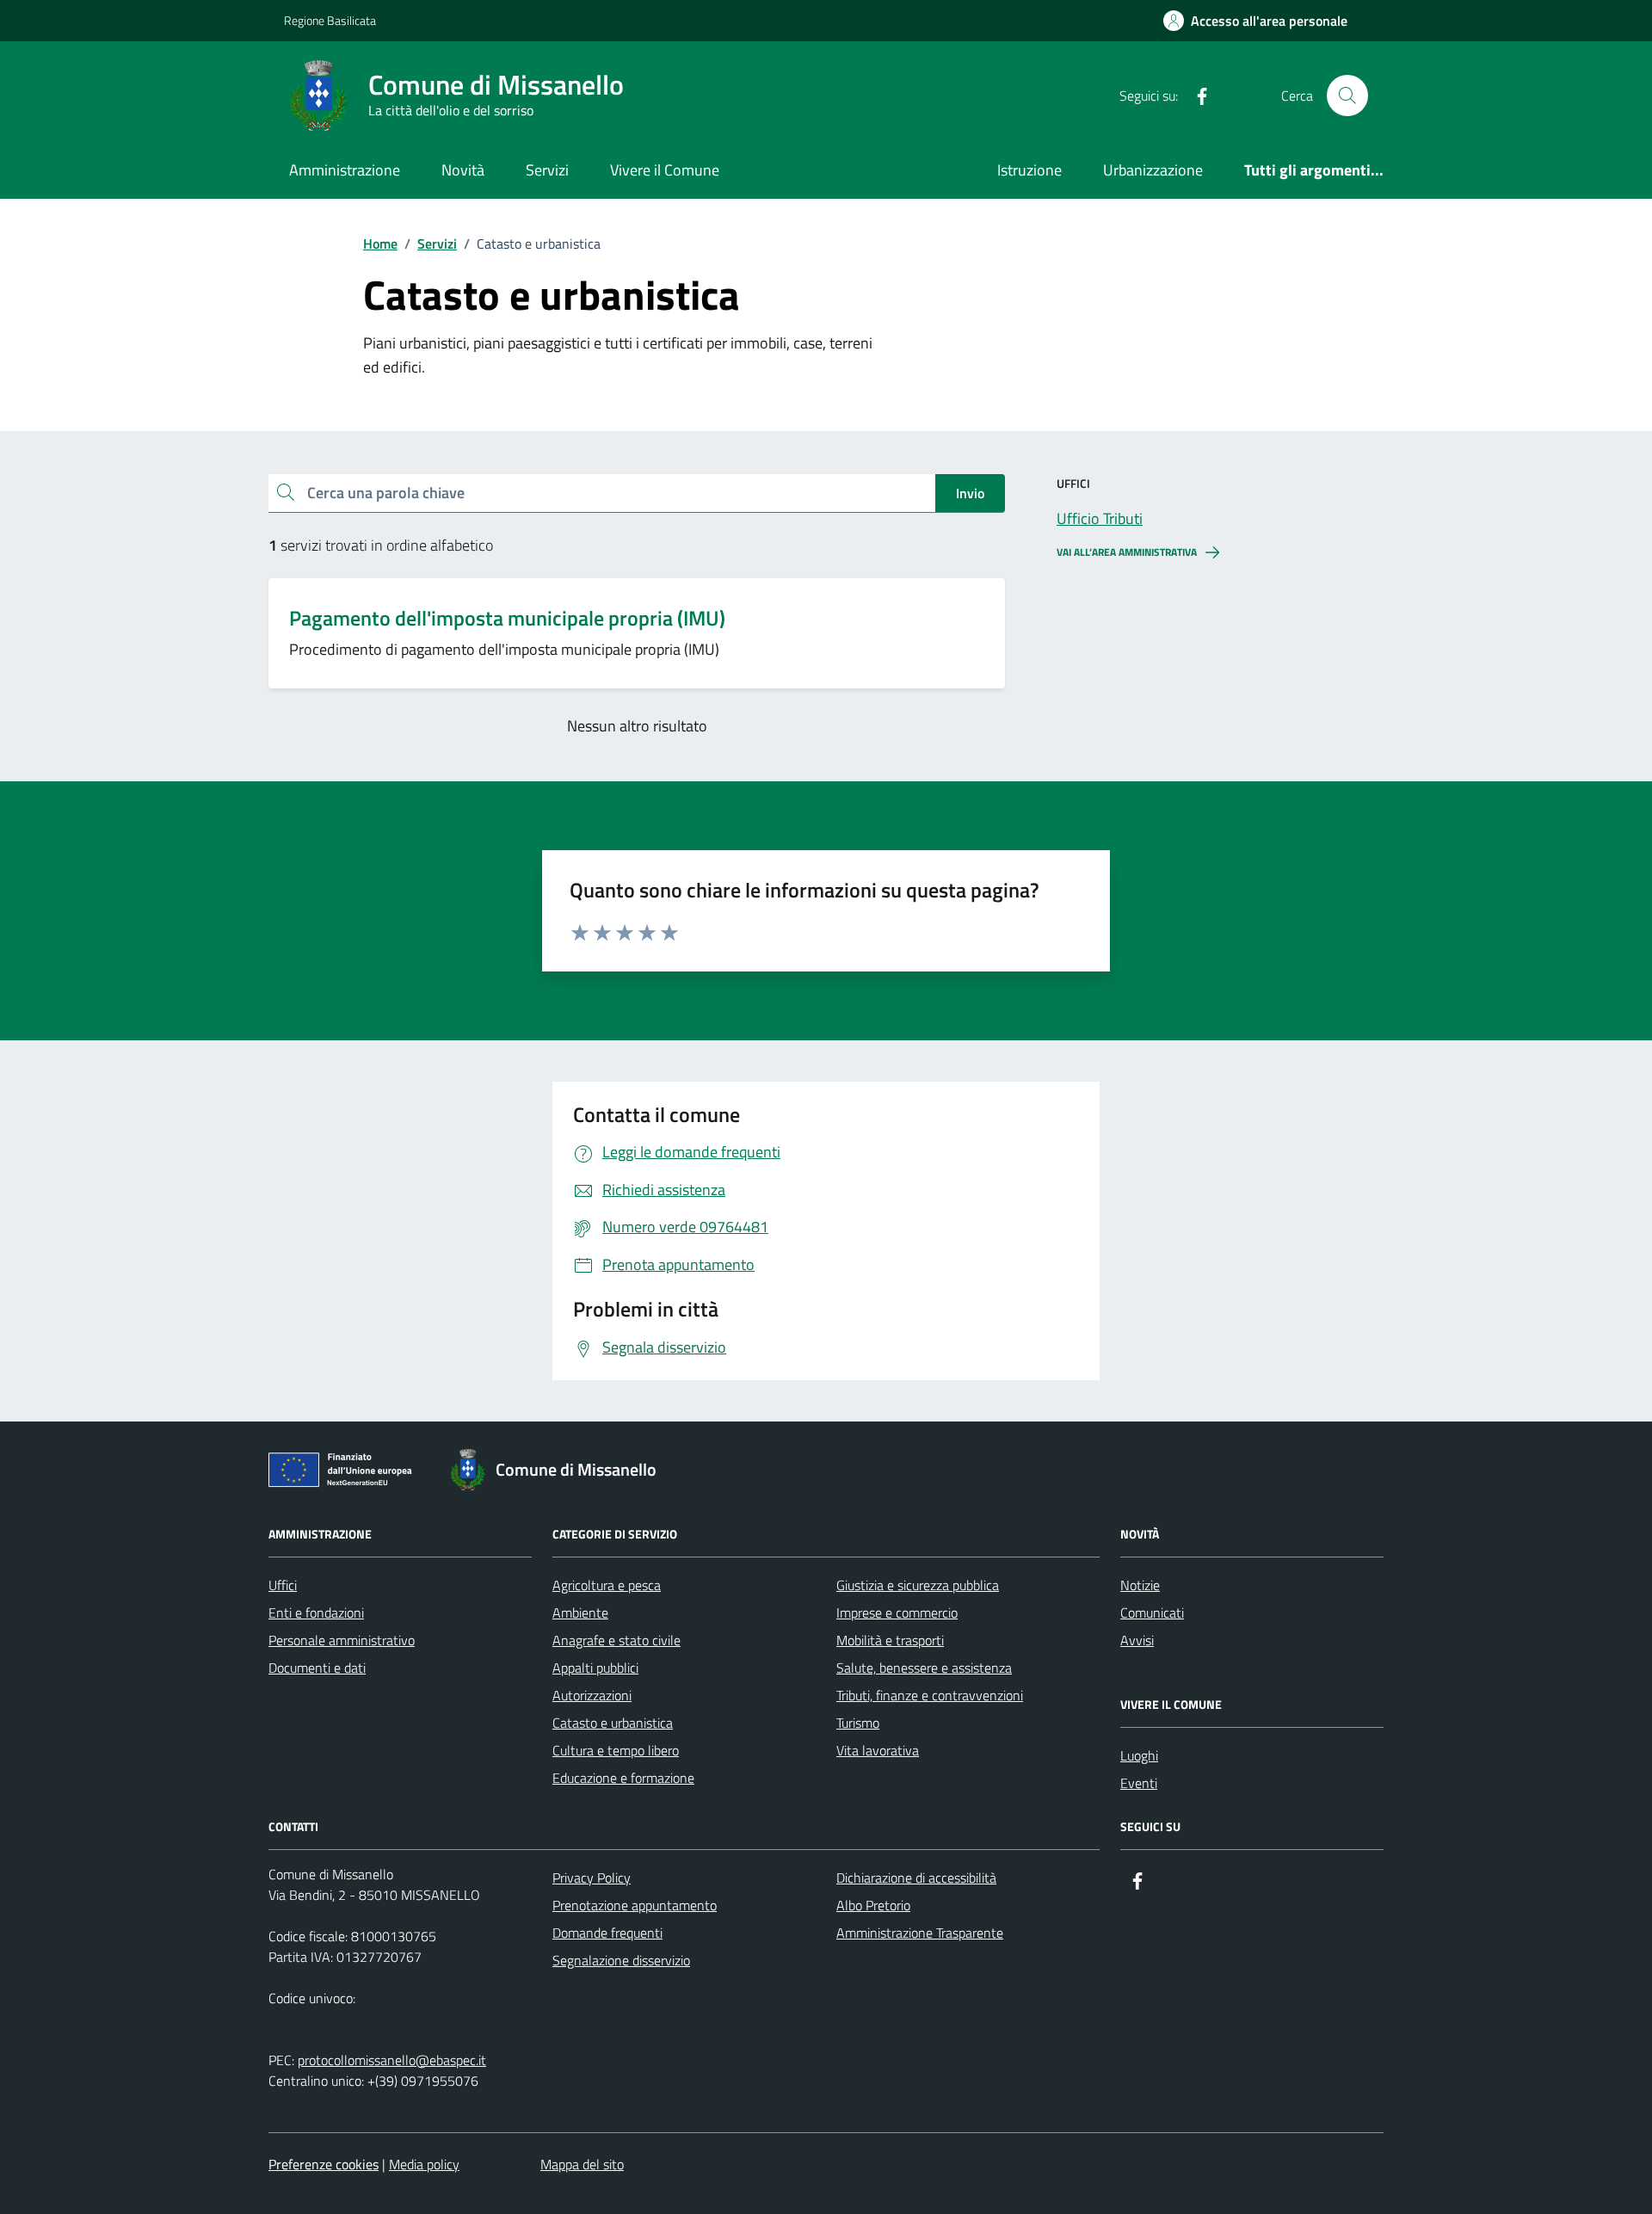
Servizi (547, 170)
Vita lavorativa (878, 1750)
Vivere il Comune (665, 170)
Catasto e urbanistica (613, 1723)
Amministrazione (345, 170)
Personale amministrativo (342, 1640)
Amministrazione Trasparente (920, 1933)
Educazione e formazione (623, 1778)
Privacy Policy (592, 1878)
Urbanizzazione (1153, 170)
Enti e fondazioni (316, 1613)
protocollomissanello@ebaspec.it (392, 2060)
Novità (463, 170)
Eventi (1139, 1783)
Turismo (858, 1723)
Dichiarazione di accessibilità (916, 1878)
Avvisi (1137, 1640)
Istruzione (1029, 170)
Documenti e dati (317, 1668)
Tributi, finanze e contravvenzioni (930, 1695)
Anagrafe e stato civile (616, 1640)
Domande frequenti (607, 1933)
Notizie (1140, 1585)
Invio (970, 493)
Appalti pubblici (595, 1668)
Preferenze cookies (324, 2164)
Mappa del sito (582, 2164)
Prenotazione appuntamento (635, 1905)
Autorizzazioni (592, 1695)
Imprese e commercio (897, 1613)
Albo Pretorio (873, 1905)
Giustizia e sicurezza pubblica (918, 1585)
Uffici (283, 1585)
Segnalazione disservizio (621, 1960)
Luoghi (1139, 1755)
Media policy (424, 2164)
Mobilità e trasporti (890, 1640)
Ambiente (580, 1613)
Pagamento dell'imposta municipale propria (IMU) (507, 618)
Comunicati (1152, 1613)
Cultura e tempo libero (616, 1750)
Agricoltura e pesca (607, 1585)
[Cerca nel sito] (1347, 96)
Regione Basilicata (330, 20)
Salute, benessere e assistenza (924, 1668)
